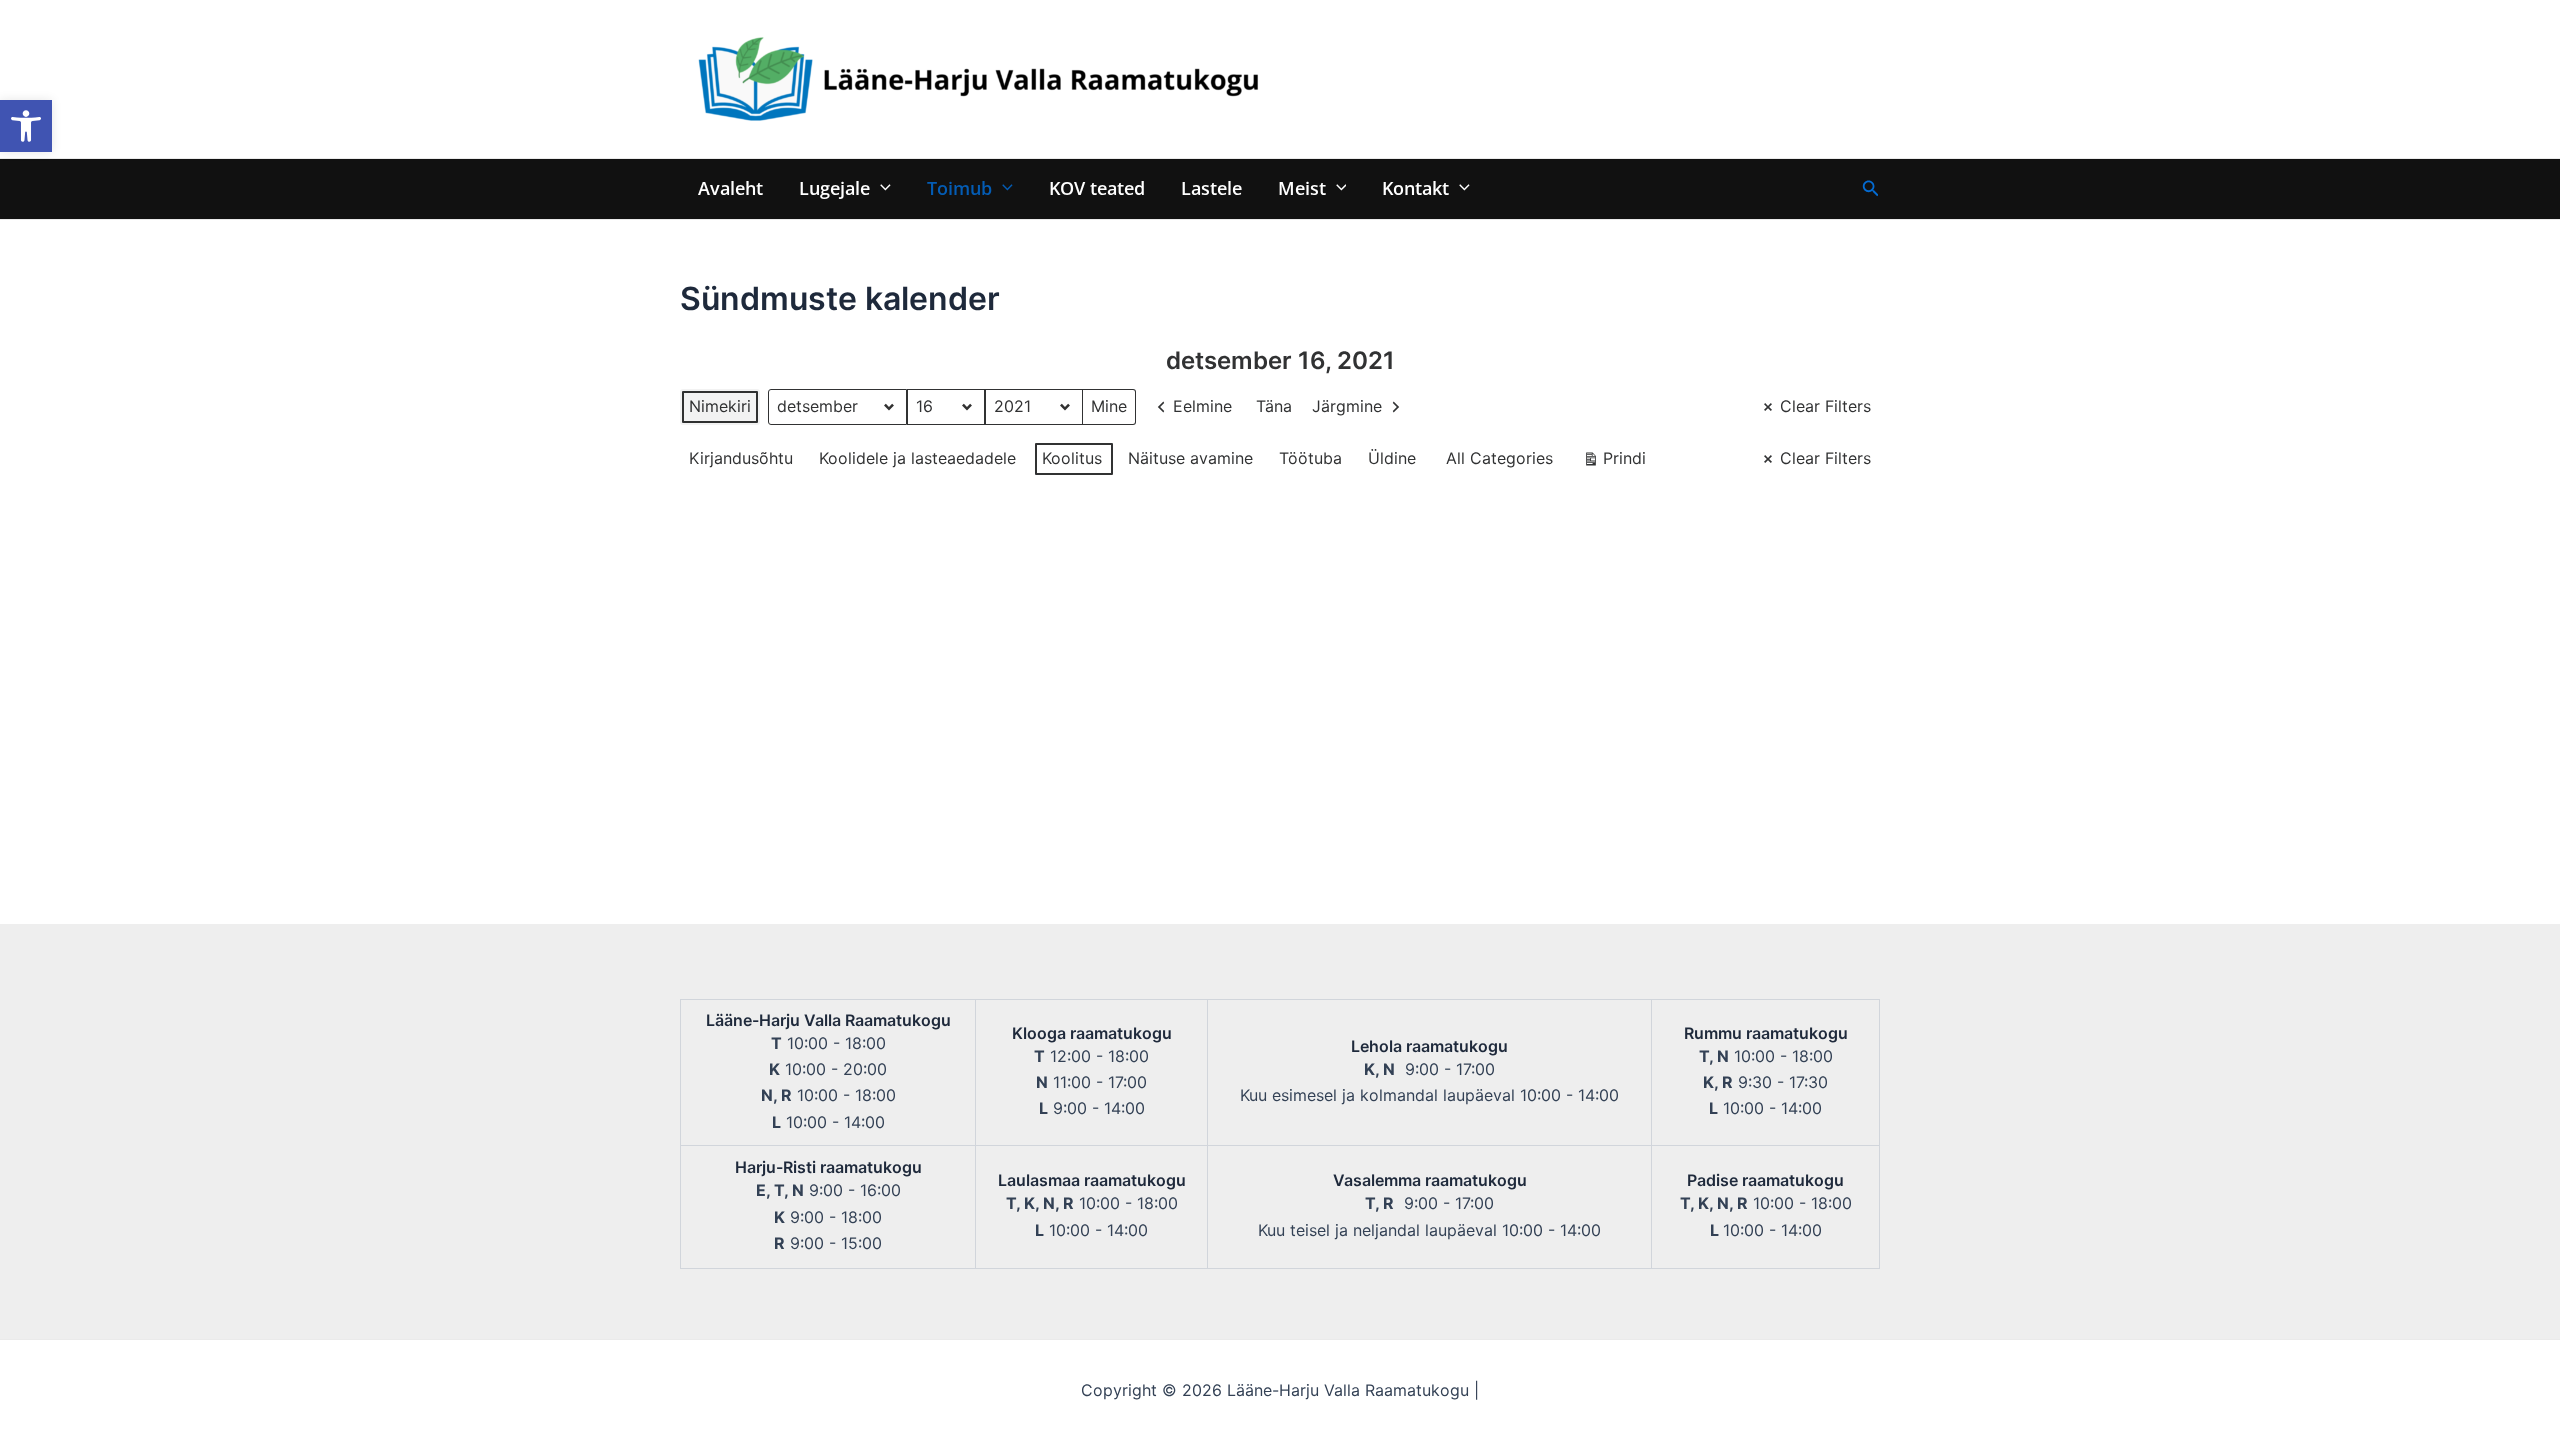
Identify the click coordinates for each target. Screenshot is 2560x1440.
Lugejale (834, 187)
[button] (26, 126)
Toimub (959, 187)
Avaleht (730, 187)
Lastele (1211, 187)
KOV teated (1097, 187)
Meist (1302, 187)
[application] (880, 187)
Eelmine (1202, 406)
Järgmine (1347, 406)
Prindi (1614, 462)
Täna (1274, 406)
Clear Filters (1825, 406)
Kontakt (1415, 187)
